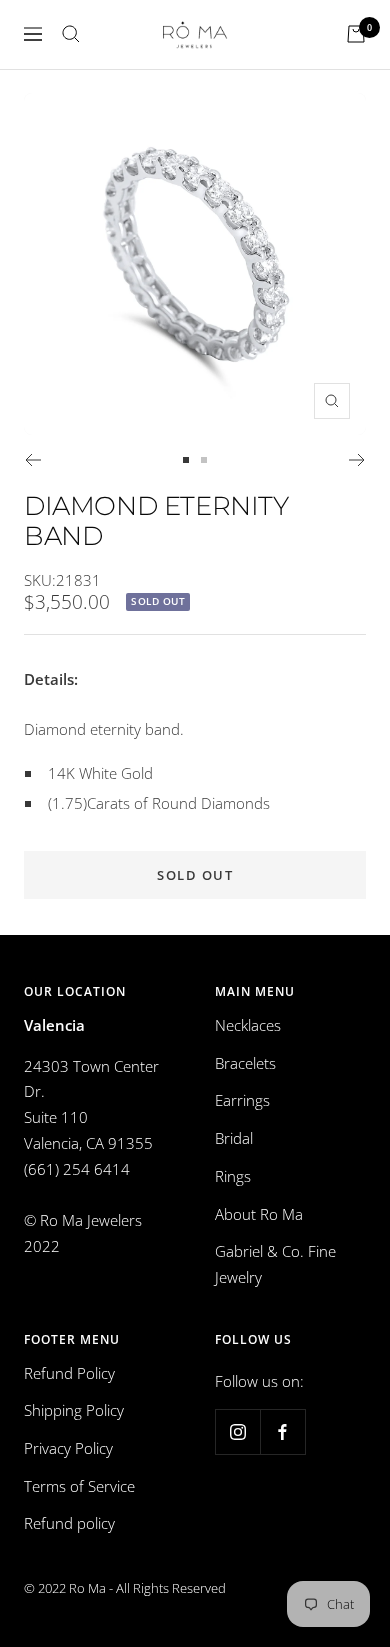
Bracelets (245, 1063)
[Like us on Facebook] (282, 1431)
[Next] (357, 460)
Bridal (234, 1138)
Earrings (242, 1100)
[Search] (71, 34)
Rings (233, 1176)
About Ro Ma (259, 1214)
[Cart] (356, 34)
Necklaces (248, 1025)
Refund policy (69, 1523)
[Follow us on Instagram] (237, 1431)
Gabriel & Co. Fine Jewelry (275, 1264)
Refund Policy (69, 1373)
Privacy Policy (68, 1448)
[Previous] (32, 460)
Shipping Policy (74, 1410)
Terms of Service (79, 1486)
